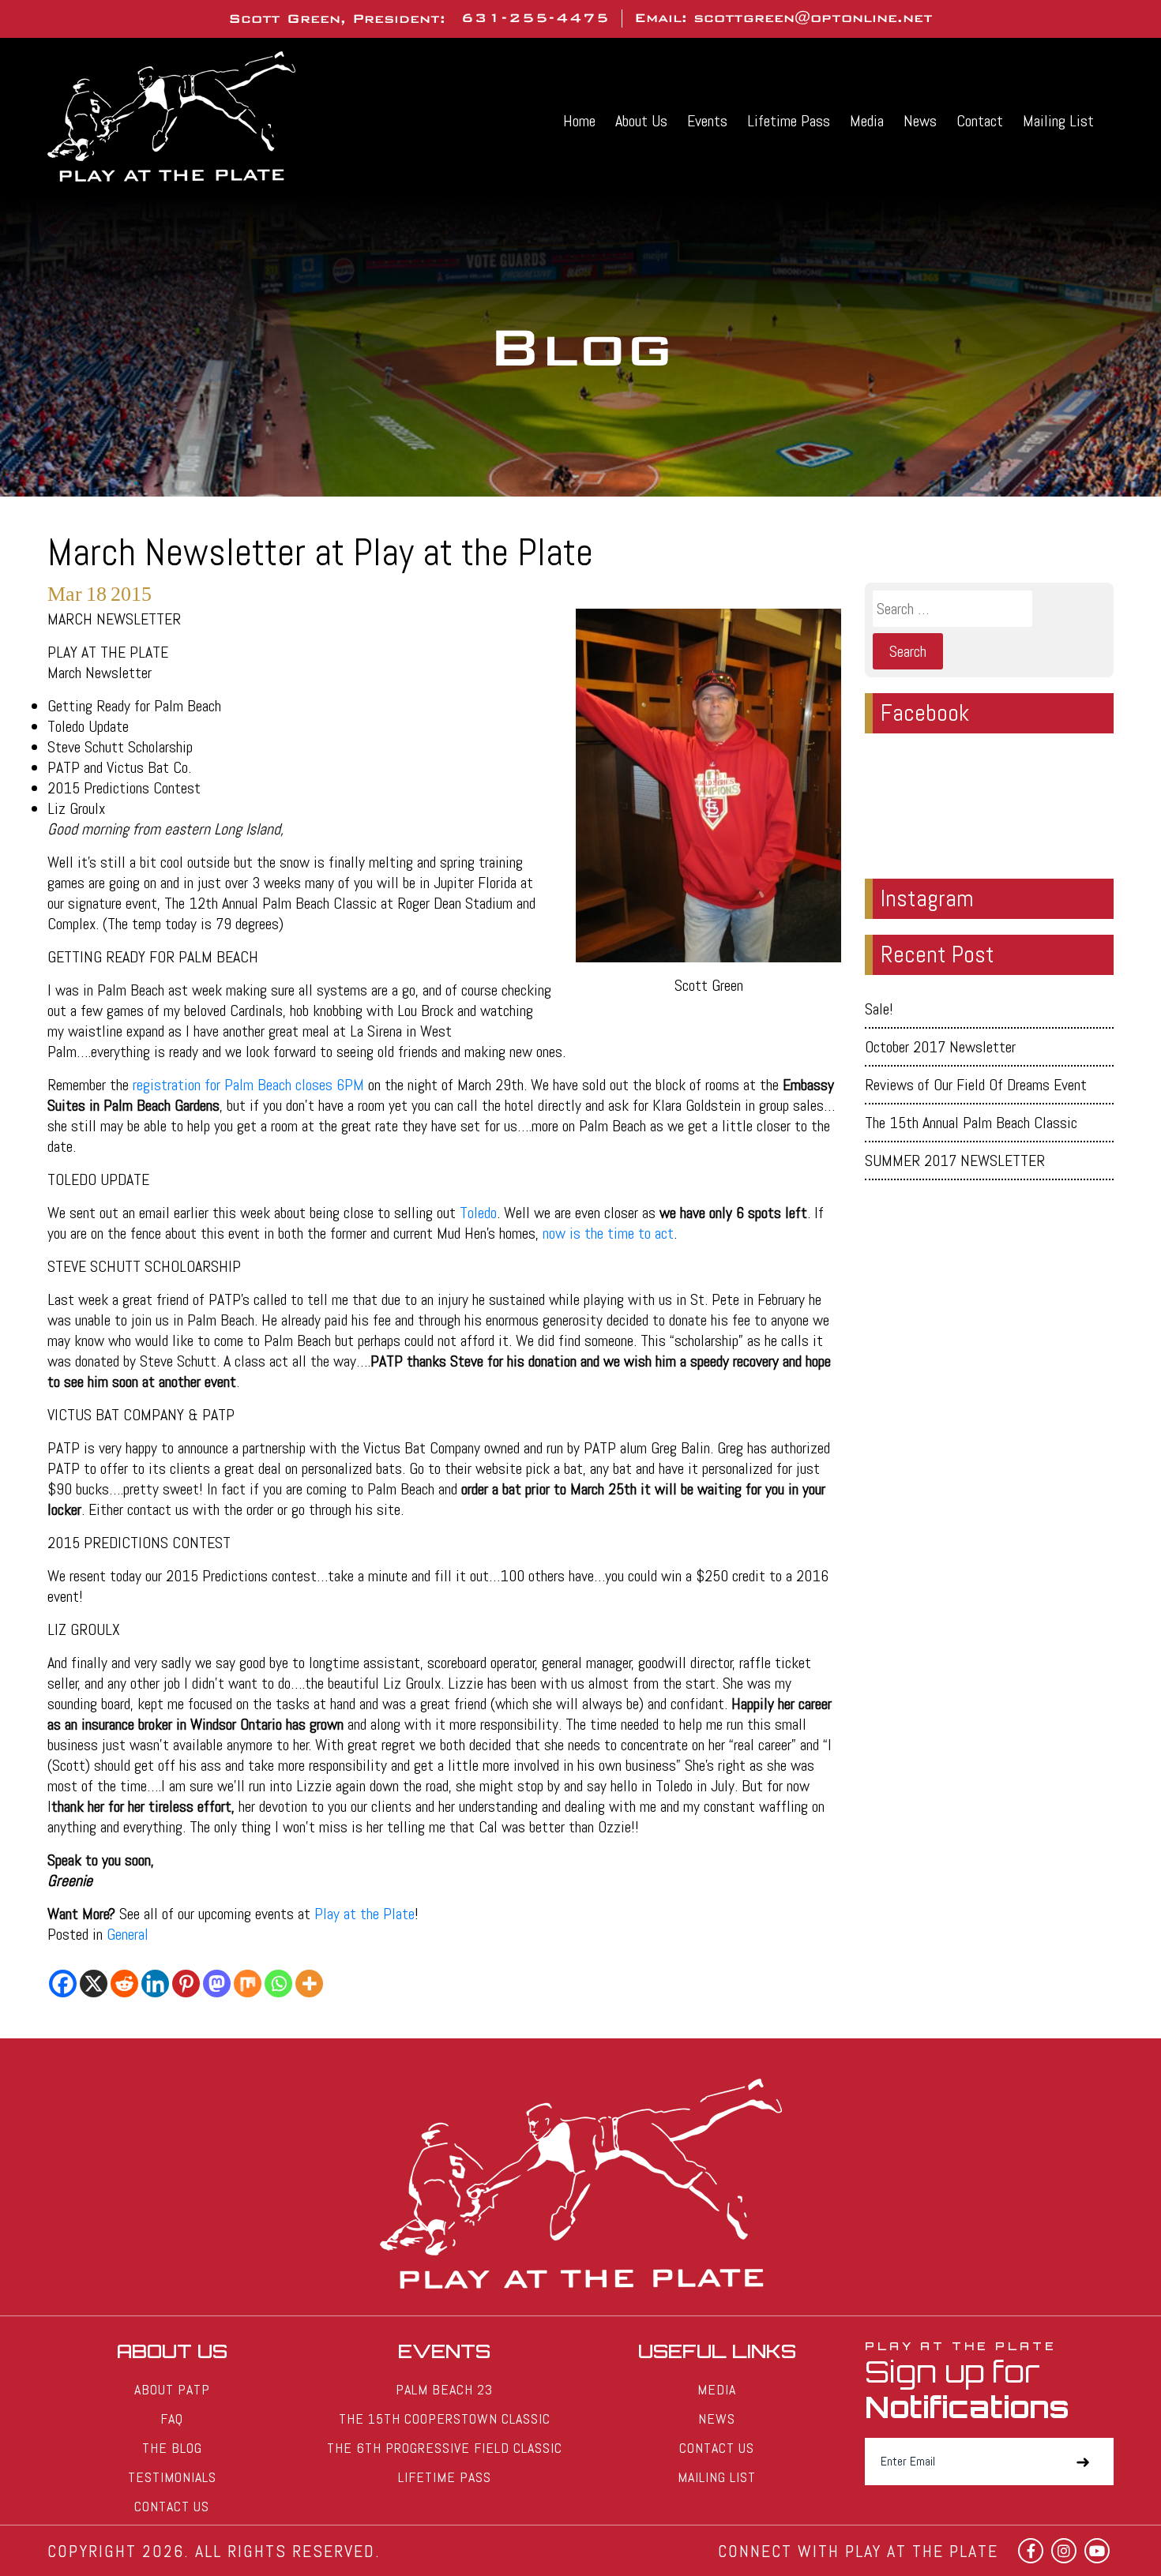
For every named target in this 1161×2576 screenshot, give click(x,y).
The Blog (172, 2448)
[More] (309, 1984)
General (128, 1934)
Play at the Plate (364, 1914)
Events (707, 121)
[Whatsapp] (278, 1984)
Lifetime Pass (789, 121)
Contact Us (172, 2506)
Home (579, 121)
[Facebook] (63, 1984)
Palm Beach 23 (444, 2389)
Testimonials (172, 2477)
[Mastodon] (217, 1984)
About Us (641, 121)
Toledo (478, 1213)
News (920, 121)
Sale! (879, 1009)
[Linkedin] (155, 1984)
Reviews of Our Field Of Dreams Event (976, 1085)
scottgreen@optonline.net (813, 18)
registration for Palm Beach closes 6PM (248, 1085)
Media (867, 121)
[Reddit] (124, 1984)
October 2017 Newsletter (940, 1047)
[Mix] (248, 1984)
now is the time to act (606, 1233)
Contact (980, 121)
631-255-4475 (535, 18)
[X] (94, 1984)
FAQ (172, 2419)
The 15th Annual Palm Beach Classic (971, 1123)
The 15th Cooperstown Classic (445, 2419)
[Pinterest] (186, 1984)
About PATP (172, 2389)
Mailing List (1058, 121)
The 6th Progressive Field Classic (445, 2448)
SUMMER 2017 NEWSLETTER (955, 1161)
